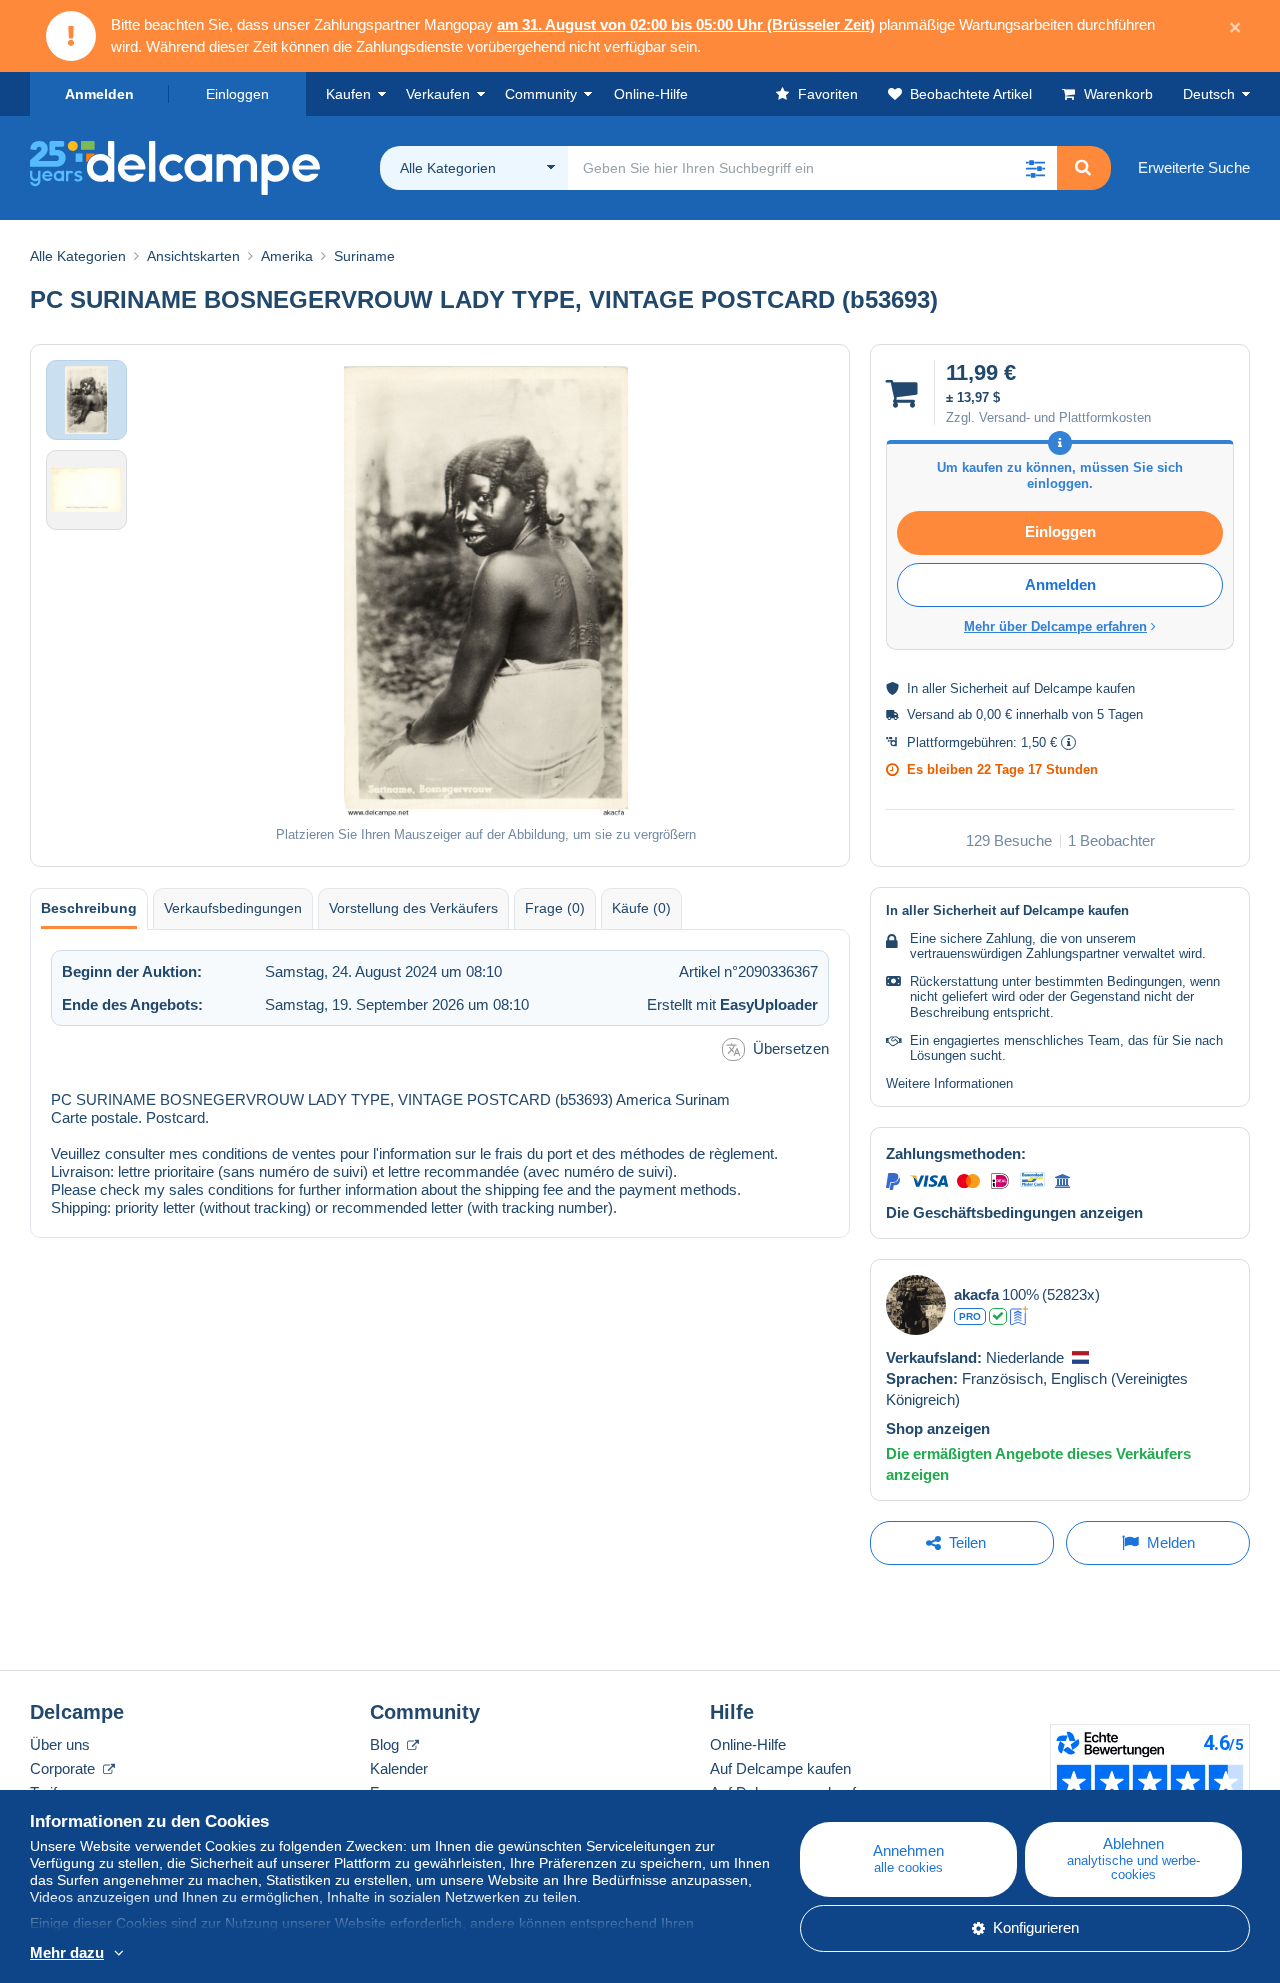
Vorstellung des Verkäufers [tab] (413, 908)
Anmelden (99, 94)
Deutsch (1209, 94)
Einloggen (237, 94)
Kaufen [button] (348, 94)
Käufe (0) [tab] (641, 908)
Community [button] (541, 94)
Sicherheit (979, 688)
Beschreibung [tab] (89, 908)
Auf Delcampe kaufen (780, 1768)
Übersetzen (791, 1048)
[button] (1035, 168)
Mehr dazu (67, 1952)
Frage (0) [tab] (555, 908)
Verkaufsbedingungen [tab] (233, 908)
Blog (386, 1744)
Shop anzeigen (938, 1428)
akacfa (976, 1294)
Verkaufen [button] (438, 94)
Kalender (399, 1768)
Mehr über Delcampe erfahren (1055, 626)
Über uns (60, 1744)
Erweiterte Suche (1194, 167)
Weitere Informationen (949, 1083)
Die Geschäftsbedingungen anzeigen (1014, 1212)
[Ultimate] (1019, 1316)
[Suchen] (1083, 168)
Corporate (64, 1768)
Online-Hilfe (748, 1744)
